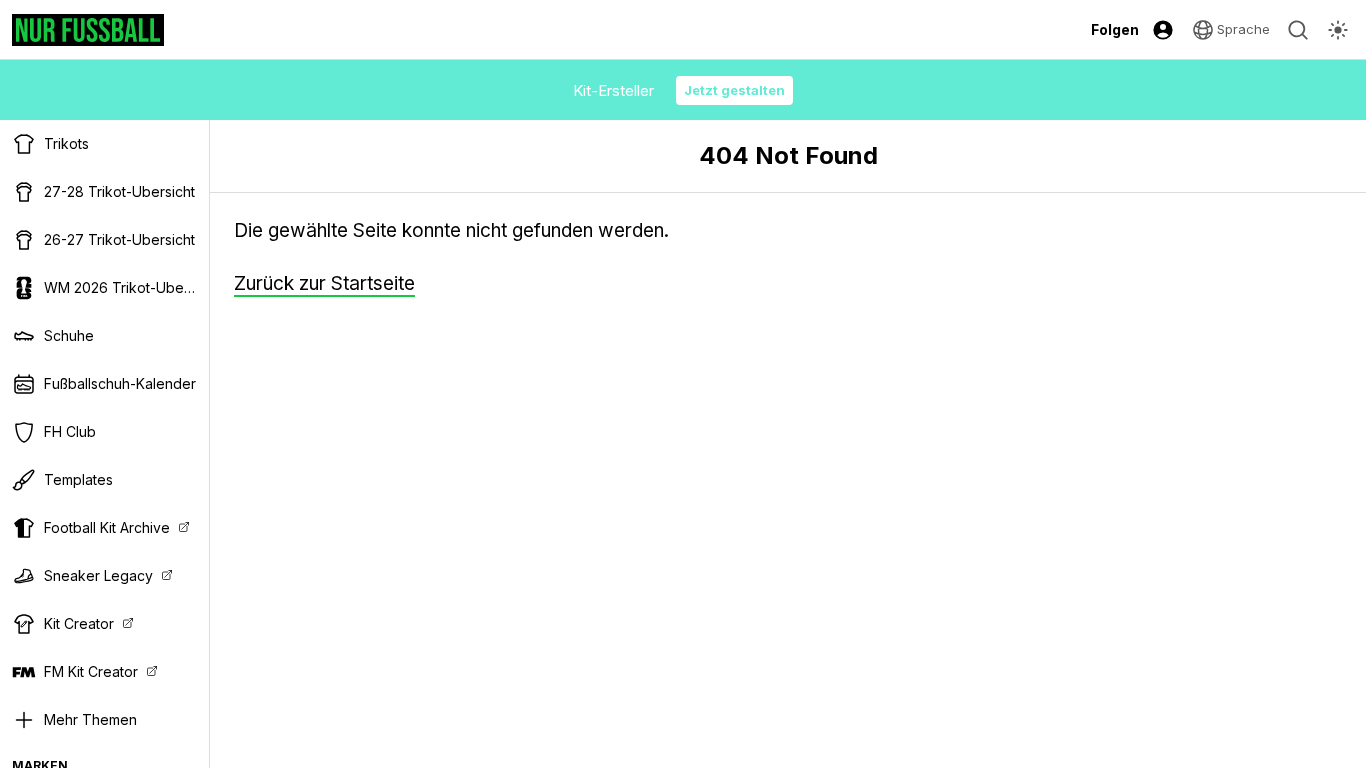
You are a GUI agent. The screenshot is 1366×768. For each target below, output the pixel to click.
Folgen (1115, 29)
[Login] (1163, 30)
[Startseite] (88, 30)
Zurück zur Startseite (324, 283)
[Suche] (1298, 30)
